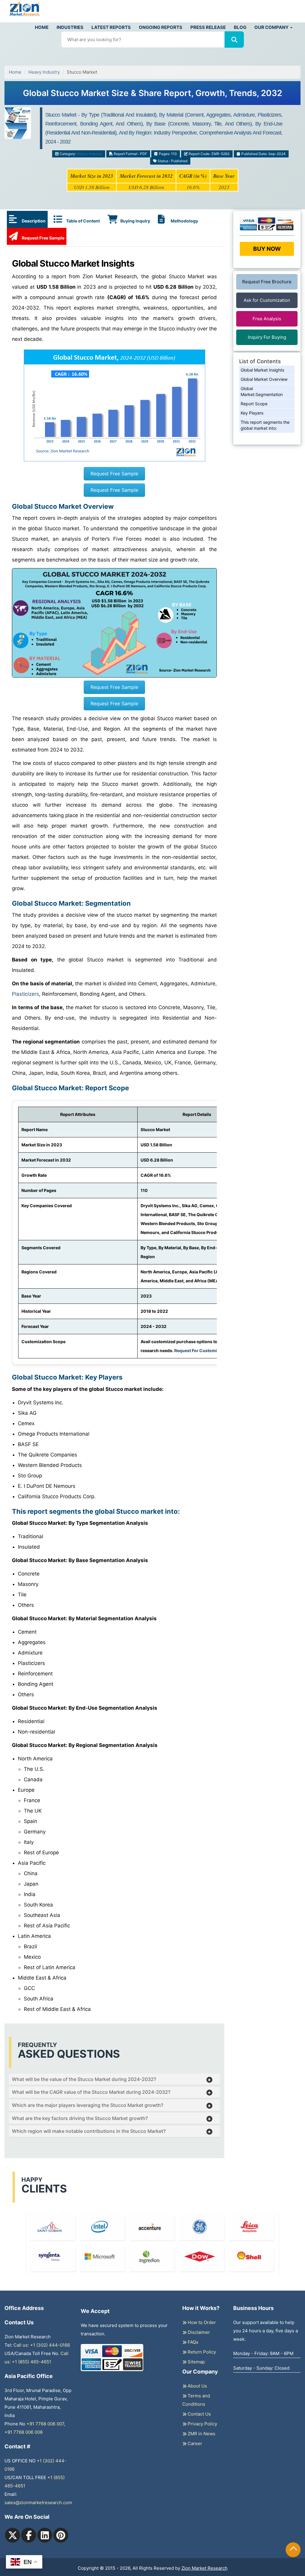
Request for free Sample (153, 66)
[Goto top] (293, 2550)
